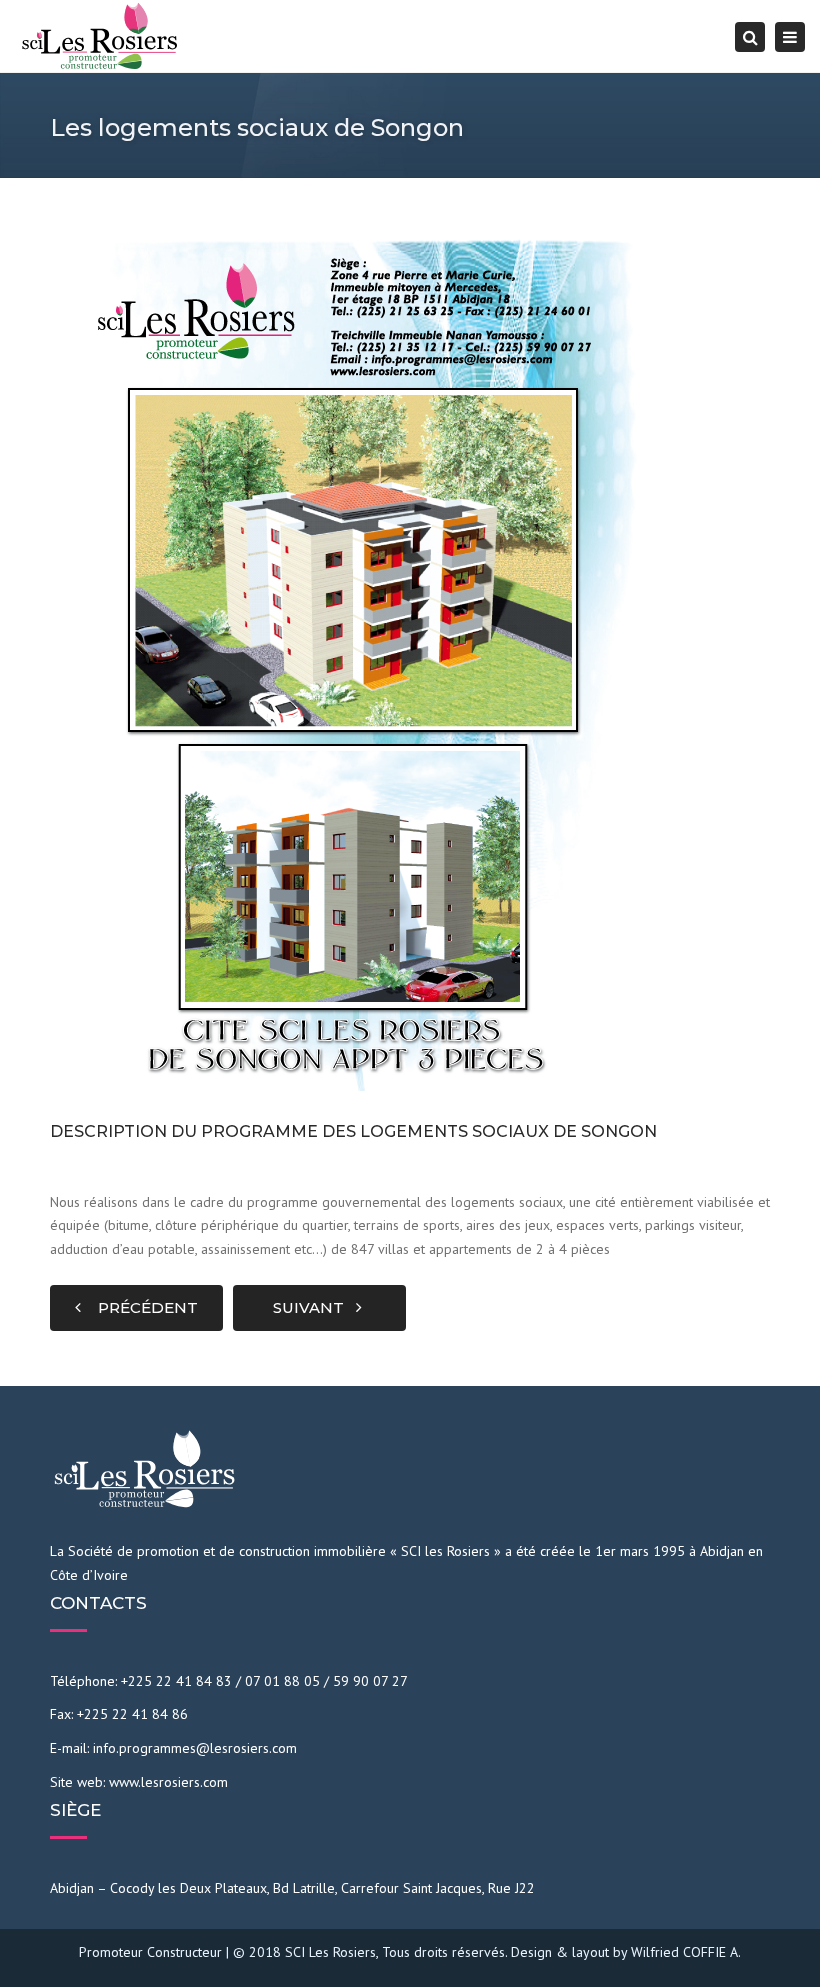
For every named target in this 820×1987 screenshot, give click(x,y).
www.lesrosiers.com (168, 1782)
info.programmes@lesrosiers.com (195, 1748)
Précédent (142, 1307)
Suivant (314, 1307)
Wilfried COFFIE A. (686, 1952)
